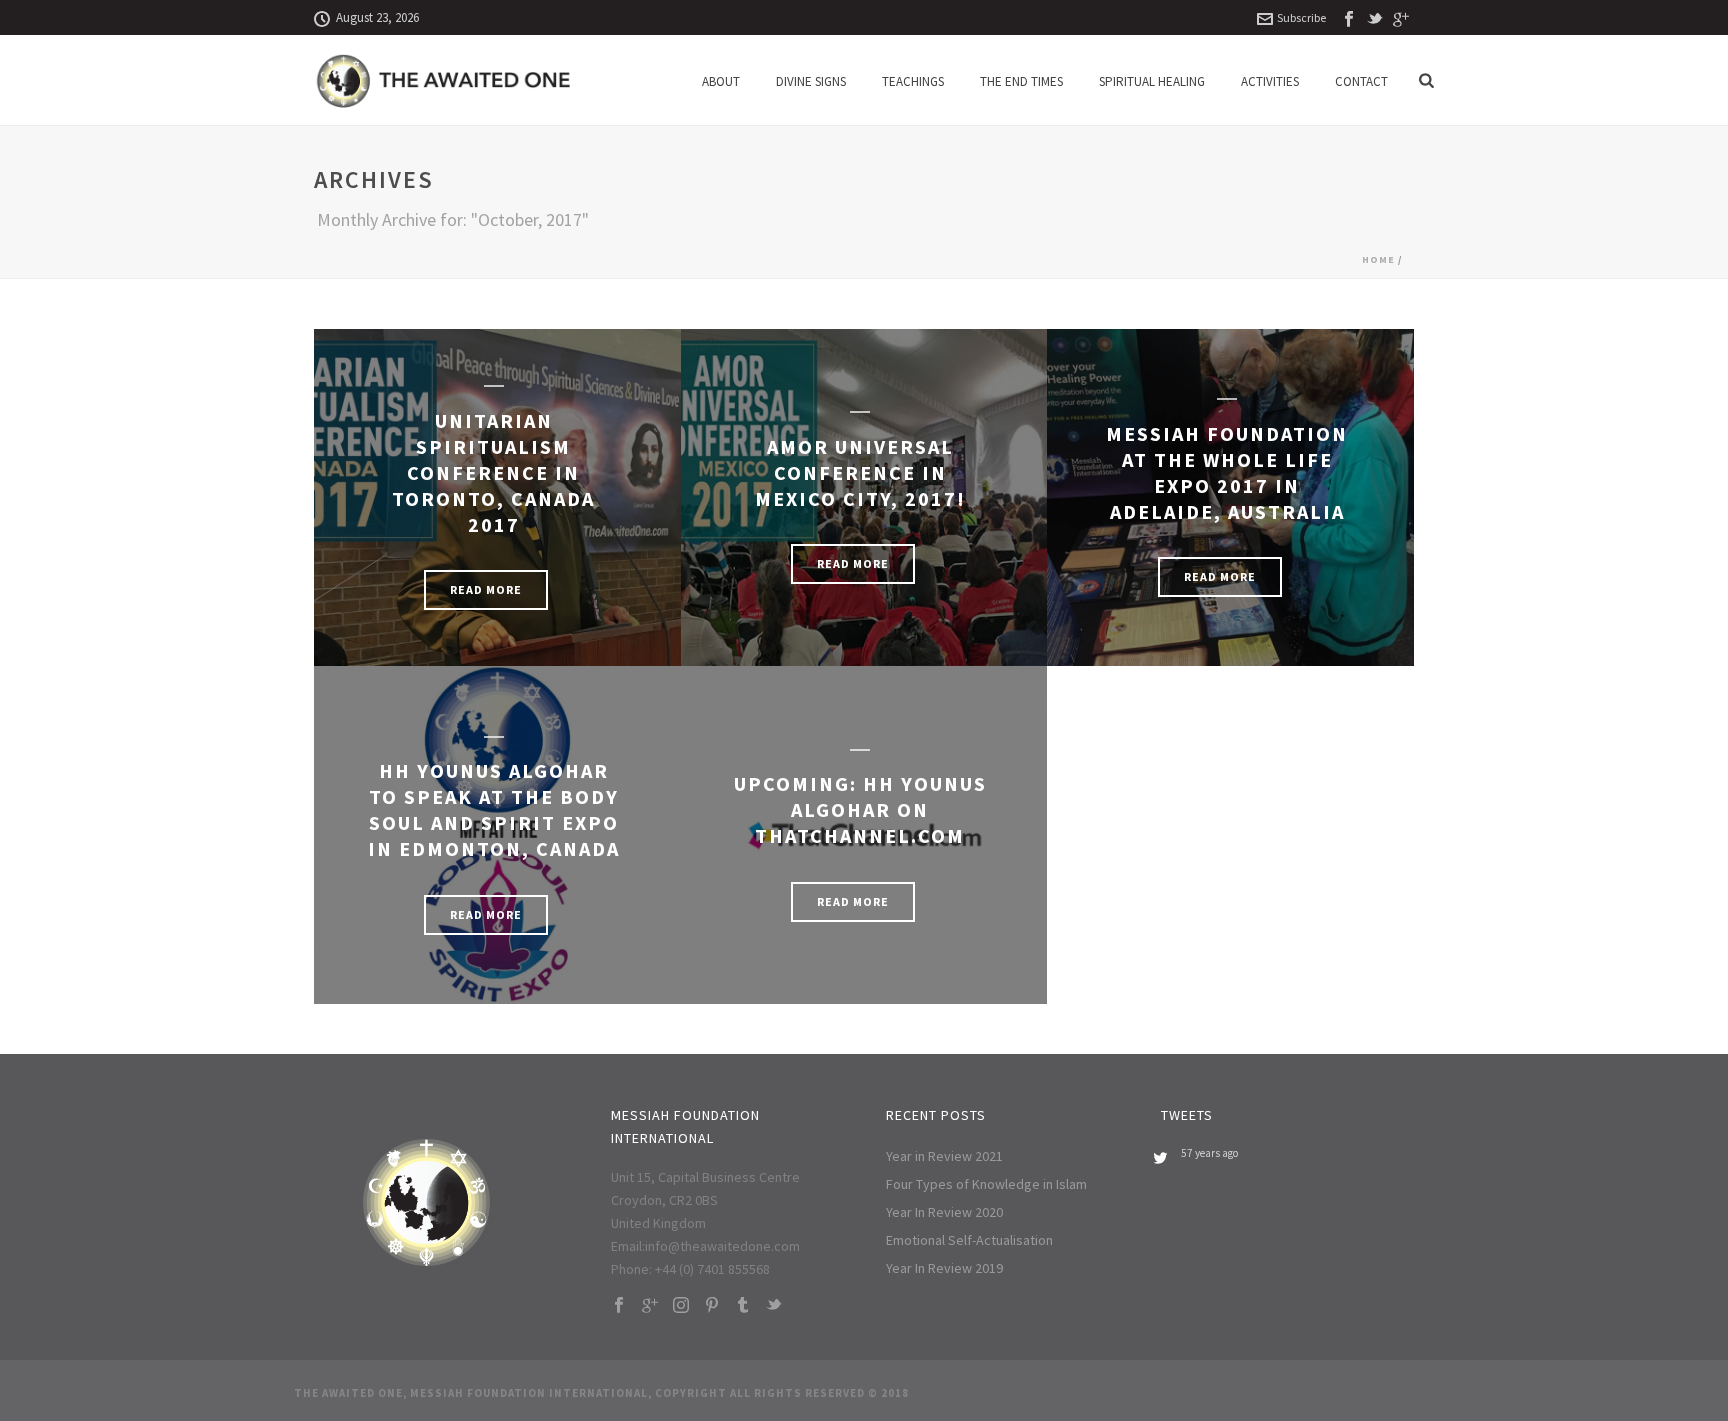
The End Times (1021, 81)
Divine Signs (811, 81)
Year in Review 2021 (944, 1156)
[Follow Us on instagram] (681, 1306)
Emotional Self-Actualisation (969, 1240)
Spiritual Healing (1152, 81)
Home (1378, 259)
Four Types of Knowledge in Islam (986, 1184)
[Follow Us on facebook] (619, 1306)
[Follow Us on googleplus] (650, 1306)
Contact (1361, 81)
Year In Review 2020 (944, 1212)
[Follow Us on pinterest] (712, 1306)
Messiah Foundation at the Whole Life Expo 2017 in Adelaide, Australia (1227, 472)
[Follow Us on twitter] (774, 1306)
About (721, 81)
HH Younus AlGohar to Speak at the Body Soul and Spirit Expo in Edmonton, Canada (494, 809)
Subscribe (1301, 17)
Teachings (913, 81)
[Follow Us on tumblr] (743, 1306)
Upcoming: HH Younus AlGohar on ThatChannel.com (860, 809)
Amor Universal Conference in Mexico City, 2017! (860, 472)
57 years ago (1209, 1153)
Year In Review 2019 (944, 1268)
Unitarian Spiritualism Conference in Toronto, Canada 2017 (493, 472)
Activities (1270, 81)
